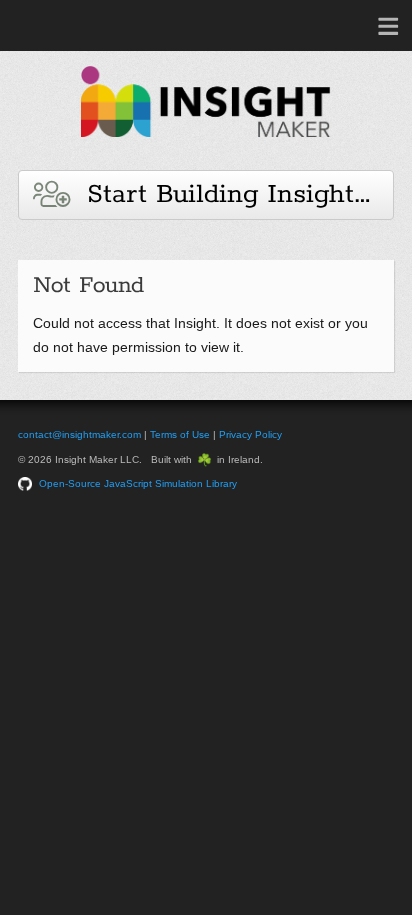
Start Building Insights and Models (231, 194)
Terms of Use (180, 434)
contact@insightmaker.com (79, 434)
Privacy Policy (250, 434)
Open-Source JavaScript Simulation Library (138, 483)
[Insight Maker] (206, 146)
